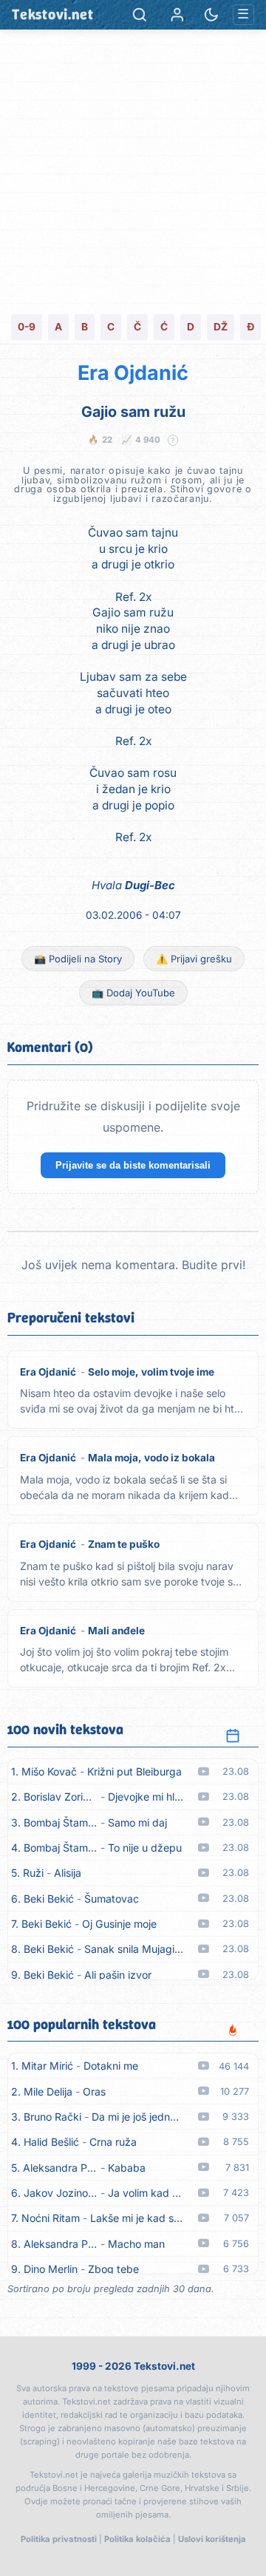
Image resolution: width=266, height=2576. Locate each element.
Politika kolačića (137, 2539)
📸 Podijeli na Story (78, 959)
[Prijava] (177, 15)
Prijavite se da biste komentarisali (133, 1165)
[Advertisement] (133, 170)
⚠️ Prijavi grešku (194, 959)
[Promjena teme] (211, 15)
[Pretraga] (140, 15)
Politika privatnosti (59, 2539)
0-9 (27, 327)
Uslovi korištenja (212, 2539)
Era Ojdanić (133, 373)
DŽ (221, 327)
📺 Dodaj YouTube (133, 993)
